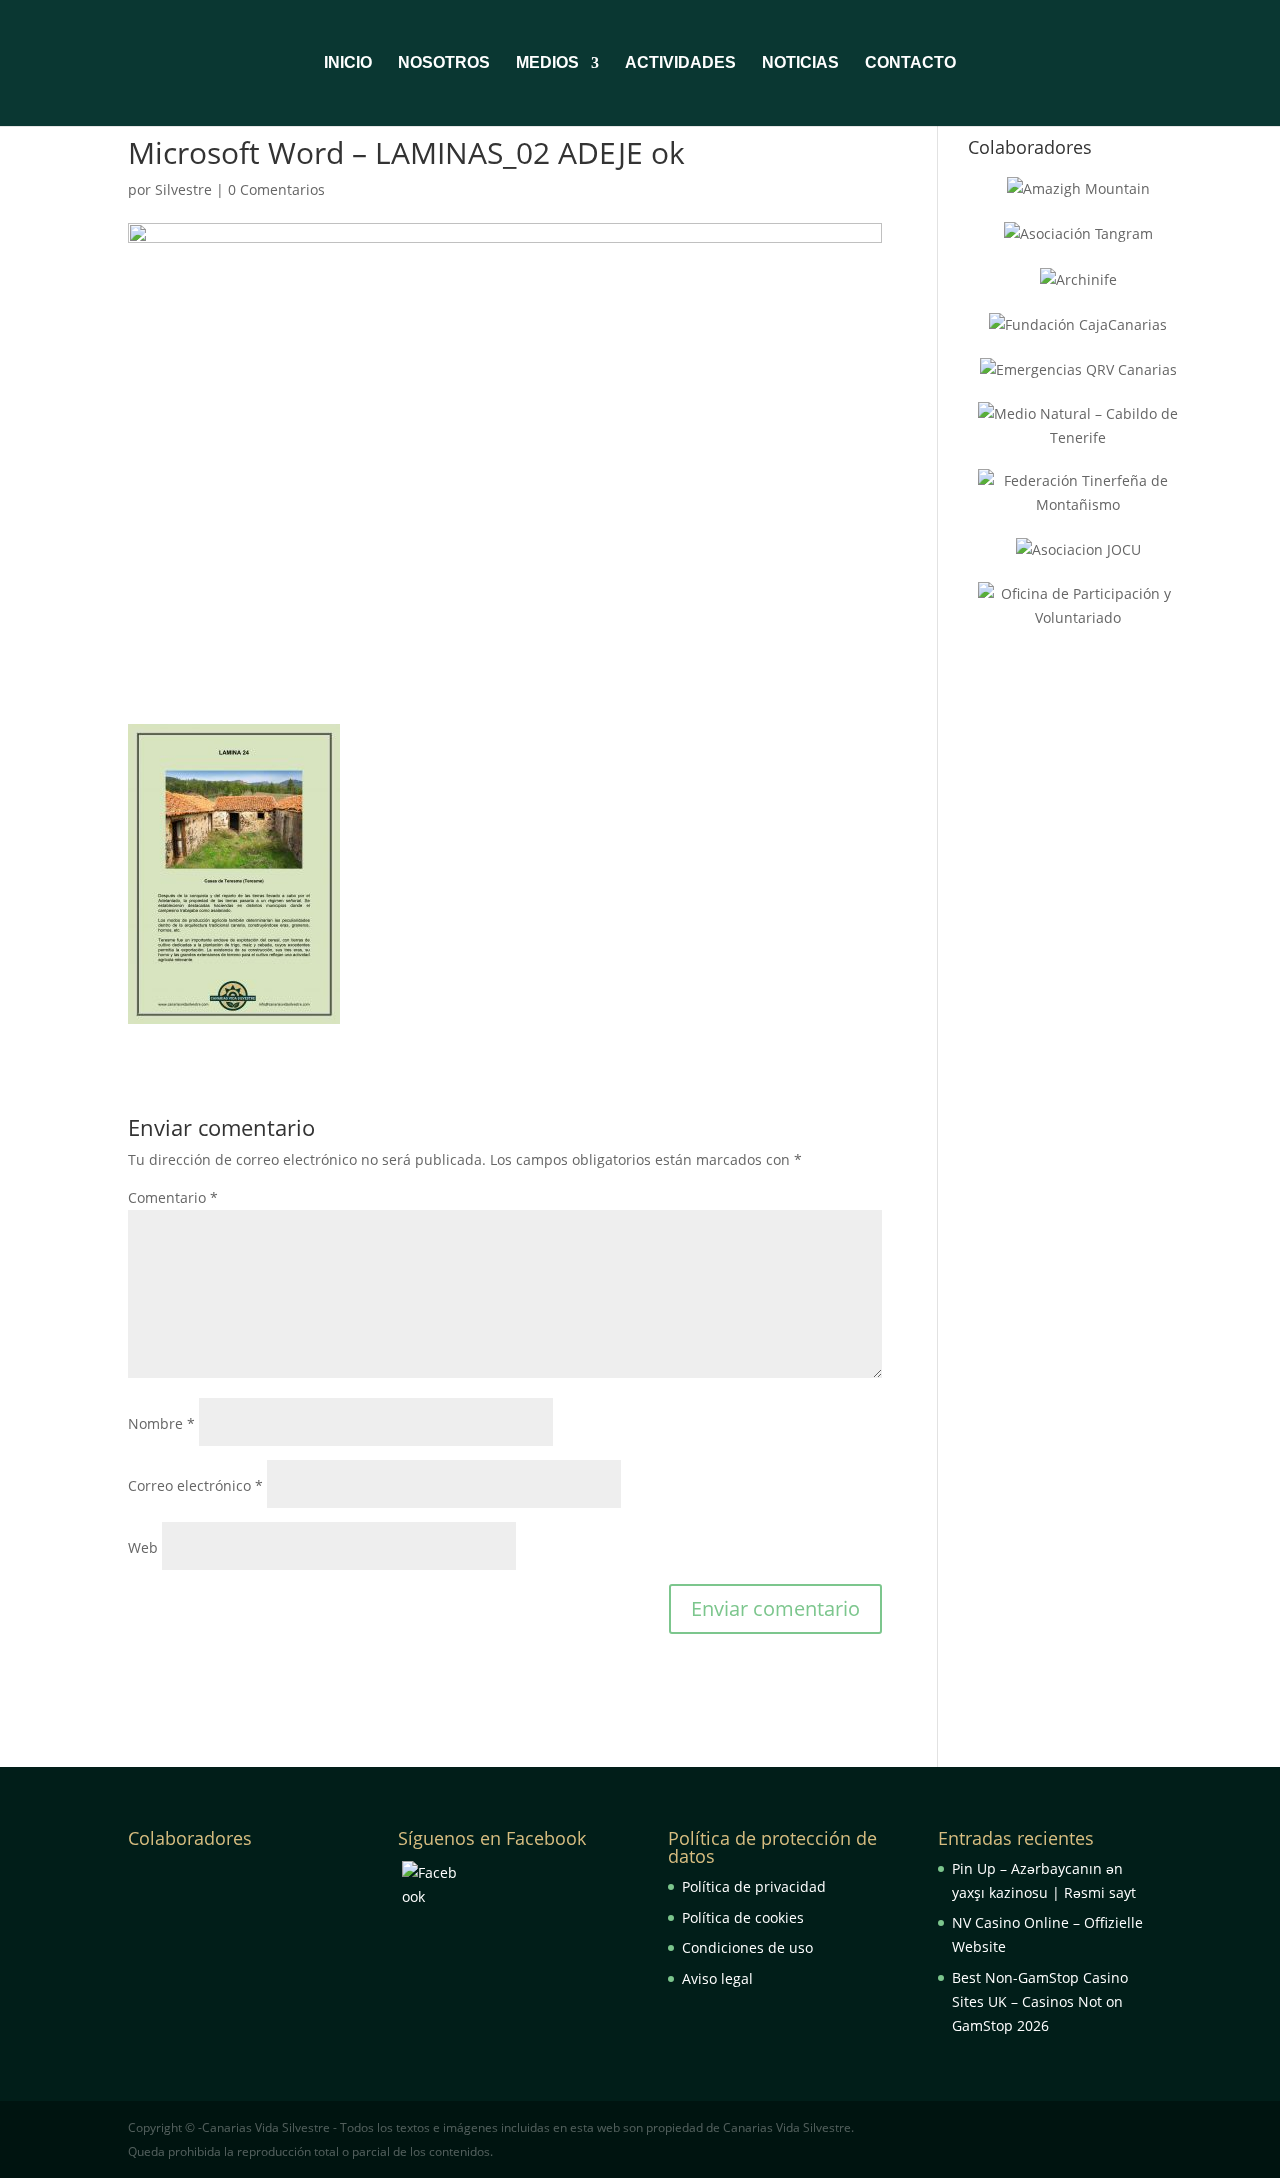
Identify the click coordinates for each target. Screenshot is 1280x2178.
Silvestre (183, 189)
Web (143, 1547)
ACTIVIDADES (680, 63)
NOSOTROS (444, 63)
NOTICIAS (800, 63)
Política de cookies (743, 1917)
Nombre (161, 1423)
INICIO (348, 63)
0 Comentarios (276, 189)
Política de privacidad (754, 1886)
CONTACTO (910, 63)
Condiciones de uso (747, 1947)
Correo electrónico (195, 1485)
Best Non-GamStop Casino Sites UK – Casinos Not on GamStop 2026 (1040, 2001)
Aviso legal (717, 1978)
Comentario (173, 1197)
